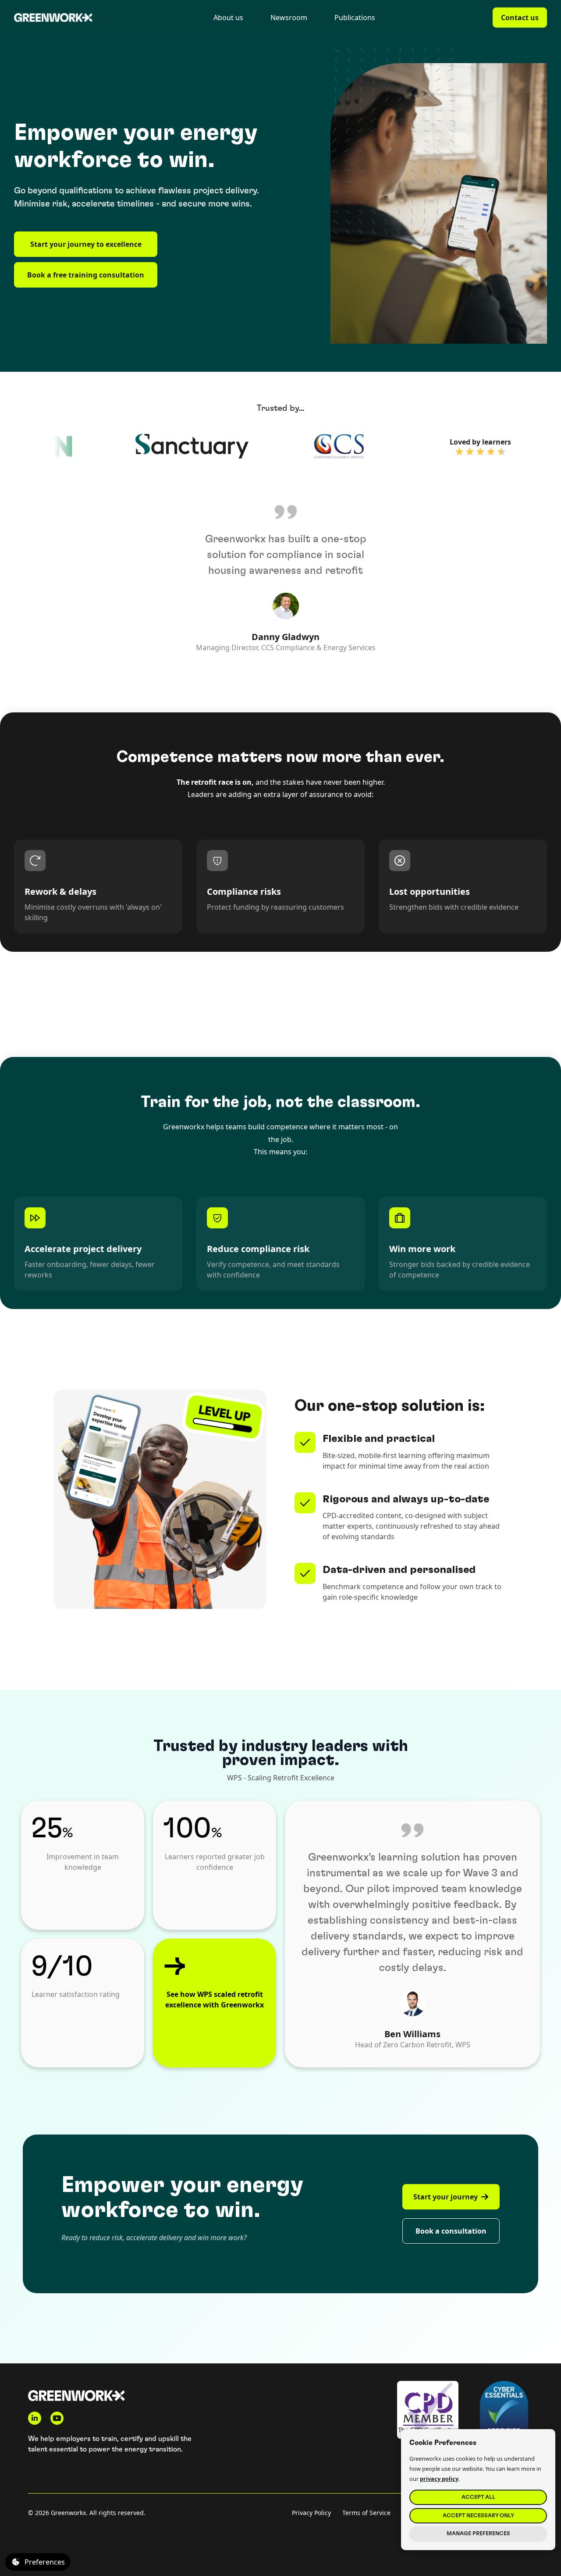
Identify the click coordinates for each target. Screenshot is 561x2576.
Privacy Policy (311, 2513)
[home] (53, 18)
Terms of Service (366, 2513)
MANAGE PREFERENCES (478, 2534)
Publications (355, 18)
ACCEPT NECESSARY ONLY (478, 2516)
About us (228, 18)
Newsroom (289, 18)
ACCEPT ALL (478, 2497)
